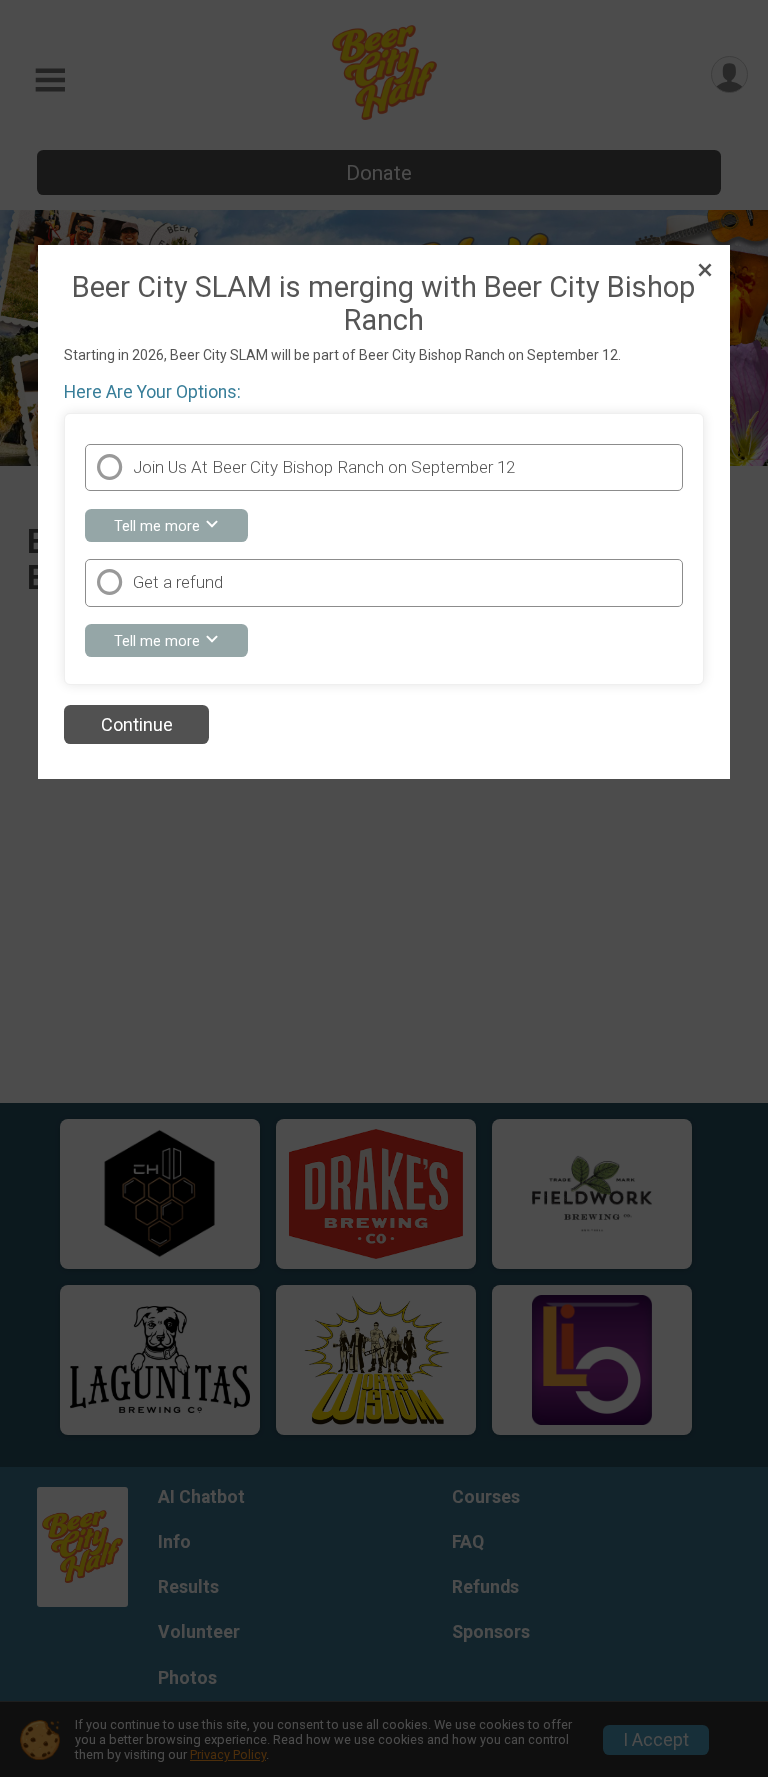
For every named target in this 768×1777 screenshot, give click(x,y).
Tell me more (181, 528)
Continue (137, 724)
